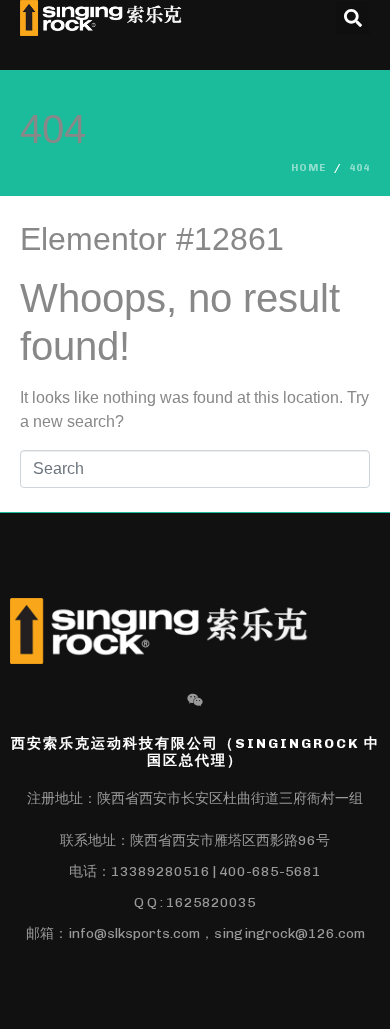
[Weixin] (195, 700)
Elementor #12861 (152, 239)
